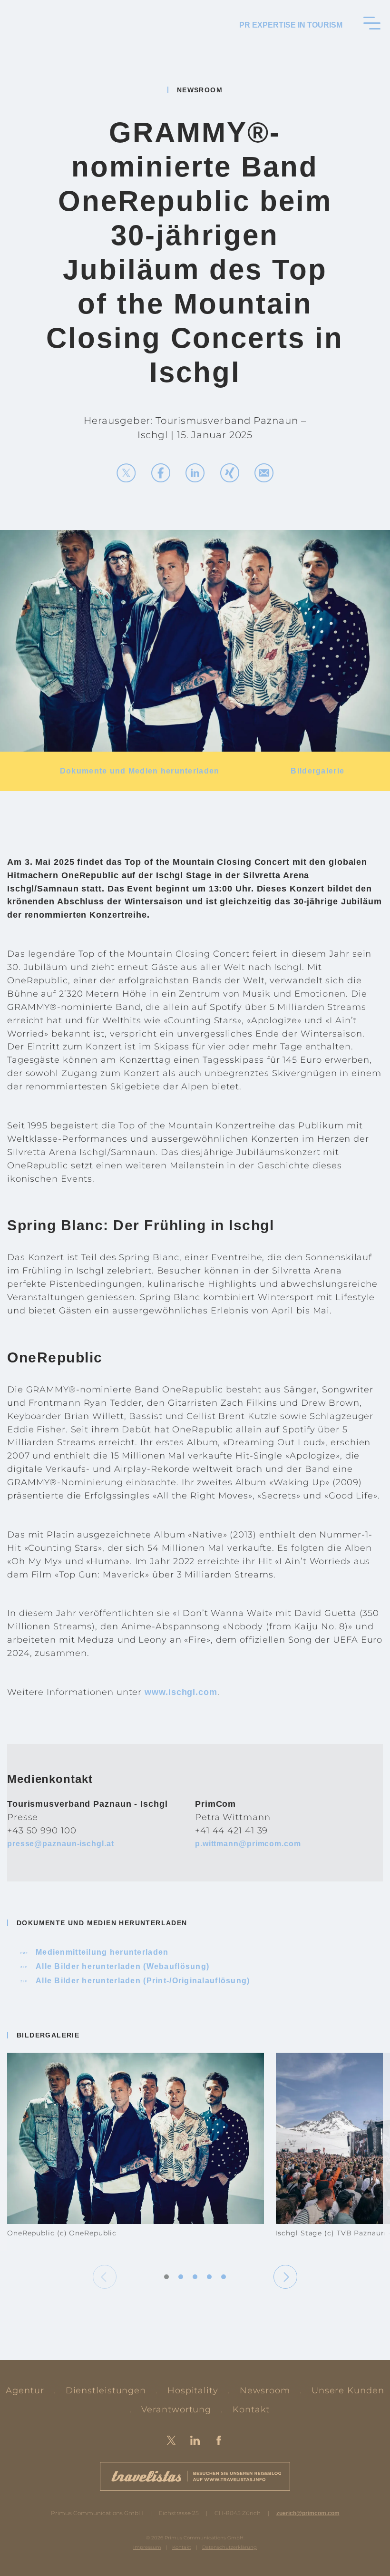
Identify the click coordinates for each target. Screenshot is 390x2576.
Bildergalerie (317, 771)
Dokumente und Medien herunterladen (140, 771)
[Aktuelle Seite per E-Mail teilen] (264, 473)
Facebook (219, 2440)
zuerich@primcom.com (308, 2513)
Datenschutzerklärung (229, 2547)
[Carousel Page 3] (195, 2277)
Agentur (25, 2390)
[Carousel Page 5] (224, 2277)
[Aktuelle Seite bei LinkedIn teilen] (195, 473)
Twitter (171, 2440)
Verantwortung (176, 2409)
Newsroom (265, 2390)
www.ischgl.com (181, 1692)
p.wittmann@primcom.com (248, 1844)
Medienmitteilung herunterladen (95, 1952)
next (285, 2277)
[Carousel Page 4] (209, 2277)
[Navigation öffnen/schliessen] (372, 23)
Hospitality (193, 2390)
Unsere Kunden (348, 2390)
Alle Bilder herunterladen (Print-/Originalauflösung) (136, 1981)
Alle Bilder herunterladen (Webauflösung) (115, 1966)
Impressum (147, 2547)
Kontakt (251, 2409)
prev (105, 2277)
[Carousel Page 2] (181, 2277)
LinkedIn (195, 2440)
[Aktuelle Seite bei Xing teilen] (230, 473)
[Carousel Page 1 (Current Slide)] (166, 2277)
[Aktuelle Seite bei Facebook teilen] (161, 473)
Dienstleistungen (106, 2390)
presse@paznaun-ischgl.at (61, 1844)
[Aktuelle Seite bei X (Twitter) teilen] (126, 473)
